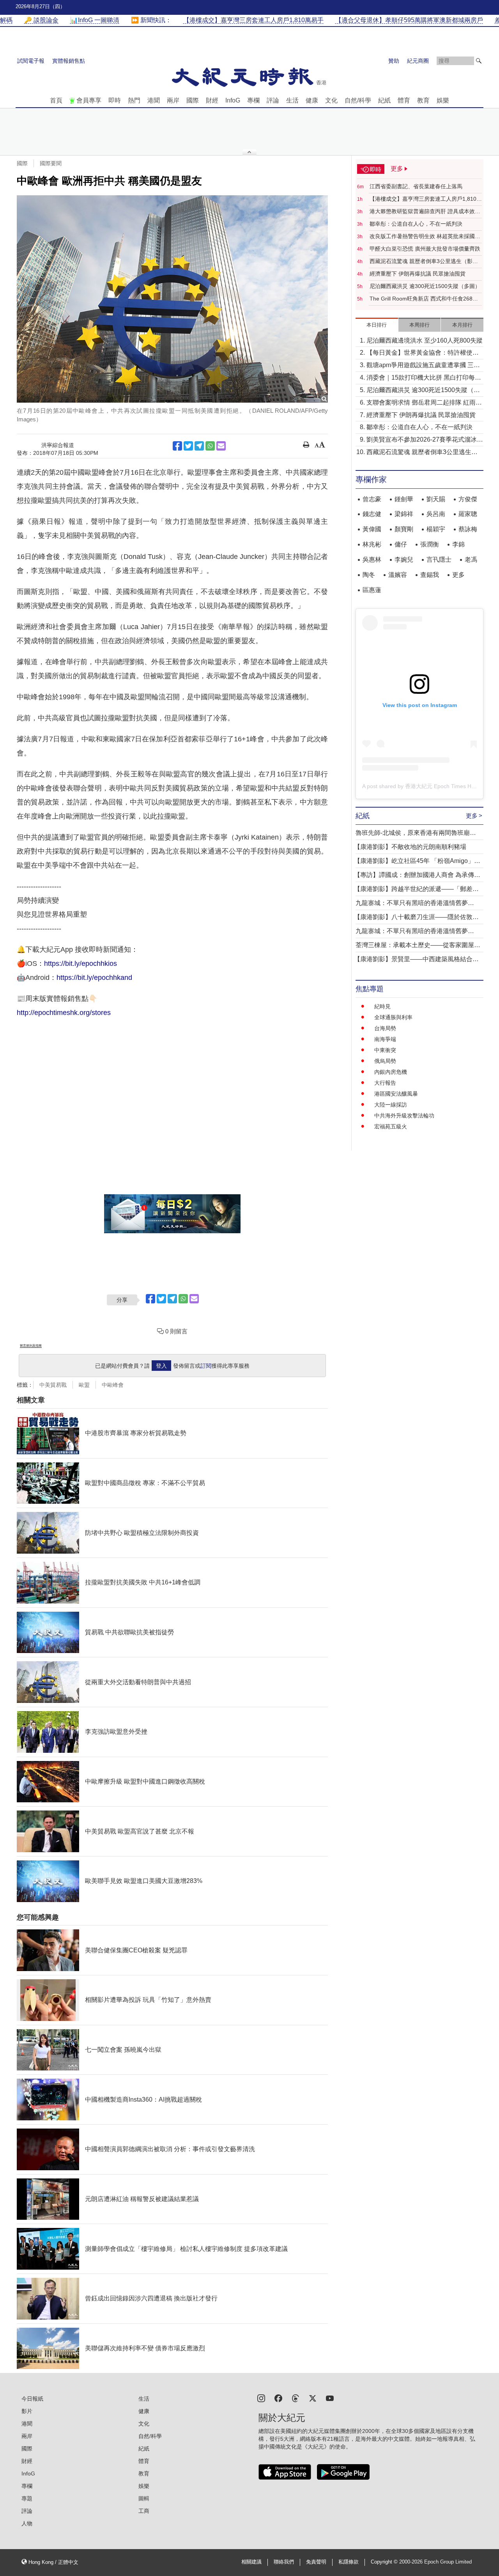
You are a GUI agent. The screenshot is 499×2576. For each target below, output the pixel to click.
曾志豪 (372, 499)
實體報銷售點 (69, 61)
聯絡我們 (284, 2562)
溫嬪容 (398, 575)
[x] (313, 2398)
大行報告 (385, 1083)
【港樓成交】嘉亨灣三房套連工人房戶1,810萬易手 (426, 199)
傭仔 (401, 544)
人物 (27, 2523)
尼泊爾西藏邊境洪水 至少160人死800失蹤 (425, 340)
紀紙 (384, 100)
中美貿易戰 (53, 1385)
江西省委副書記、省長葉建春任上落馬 (416, 186)
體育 (404, 100)
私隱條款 (349, 2562)
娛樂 (443, 100)
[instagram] (261, 2398)
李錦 (458, 544)
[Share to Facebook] (177, 446)
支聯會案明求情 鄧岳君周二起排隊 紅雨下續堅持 (424, 403)
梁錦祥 (404, 514)
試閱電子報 (31, 61)
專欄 (253, 100)
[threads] (296, 2398)
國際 (193, 100)
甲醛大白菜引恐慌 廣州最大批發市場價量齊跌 (425, 249)
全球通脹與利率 (393, 1017)
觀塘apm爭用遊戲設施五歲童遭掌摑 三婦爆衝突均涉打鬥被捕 (423, 366)
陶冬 (369, 575)
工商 (144, 2511)
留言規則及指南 (31, 1346)
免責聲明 (316, 2562)
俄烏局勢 (385, 1061)
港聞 (154, 100)
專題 (27, 2498)
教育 (423, 100)
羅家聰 (468, 514)
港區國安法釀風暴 (396, 1094)
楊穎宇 (436, 529)
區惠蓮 (372, 590)
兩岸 (173, 100)
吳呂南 (436, 514)
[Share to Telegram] (199, 446)
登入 (161, 1366)
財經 (212, 100)
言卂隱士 (439, 560)
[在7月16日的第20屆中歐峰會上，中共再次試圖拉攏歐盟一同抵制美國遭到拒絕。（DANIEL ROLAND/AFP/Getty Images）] (172, 299)
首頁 (56, 100)
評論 (273, 100)
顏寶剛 (404, 529)
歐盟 (84, 1385)
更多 (458, 575)
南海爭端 (385, 1039)
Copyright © (385, 2562)
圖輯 (144, 2498)
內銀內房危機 (391, 1072)
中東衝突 (385, 1050)
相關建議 (251, 2562)
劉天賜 (436, 499)
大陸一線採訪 (391, 1105)
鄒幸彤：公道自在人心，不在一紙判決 (416, 224)
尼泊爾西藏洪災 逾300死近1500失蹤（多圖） (425, 286)
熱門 (134, 100)
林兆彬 (372, 544)
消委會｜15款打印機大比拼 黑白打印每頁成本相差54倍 (424, 378)
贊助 (394, 61)
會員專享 (89, 100)
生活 (292, 100)
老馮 (471, 560)
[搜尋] (479, 61)
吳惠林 (372, 560)
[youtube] (330, 2398)
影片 (27, 2411)
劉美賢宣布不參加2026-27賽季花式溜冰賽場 (425, 440)
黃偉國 (372, 529)
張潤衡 (430, 544)
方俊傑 (468, 499)
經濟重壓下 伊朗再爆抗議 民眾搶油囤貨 (418, 274)
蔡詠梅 (468, 529)
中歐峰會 (113, 1385)
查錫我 (430, 575)
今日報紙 (32, 2399)
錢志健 (372, 514)
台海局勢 (385, 1028)
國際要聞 (51, 163)
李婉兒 (404, 560)
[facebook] (278, 2398)
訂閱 (206, 1366)
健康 (312, 100)
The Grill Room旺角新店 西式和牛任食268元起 (424, 299)
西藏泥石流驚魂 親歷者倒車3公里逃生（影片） (421, 262)
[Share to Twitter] (188, 446)
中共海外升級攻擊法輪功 (404, 1116)
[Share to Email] (221, 446)
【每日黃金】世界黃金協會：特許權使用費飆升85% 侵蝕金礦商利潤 (423, 353)
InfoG (233, 100)
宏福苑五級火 (391, 1126)
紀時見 (382, 1006)
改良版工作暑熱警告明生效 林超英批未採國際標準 (425, 237)
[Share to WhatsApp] (210, 446)
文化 (331, 100)
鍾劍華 (404, 499)
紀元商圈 (418, 61)
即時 (115, 100)
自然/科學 (358, 100)
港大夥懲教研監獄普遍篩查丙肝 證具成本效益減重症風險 (425, 212)
